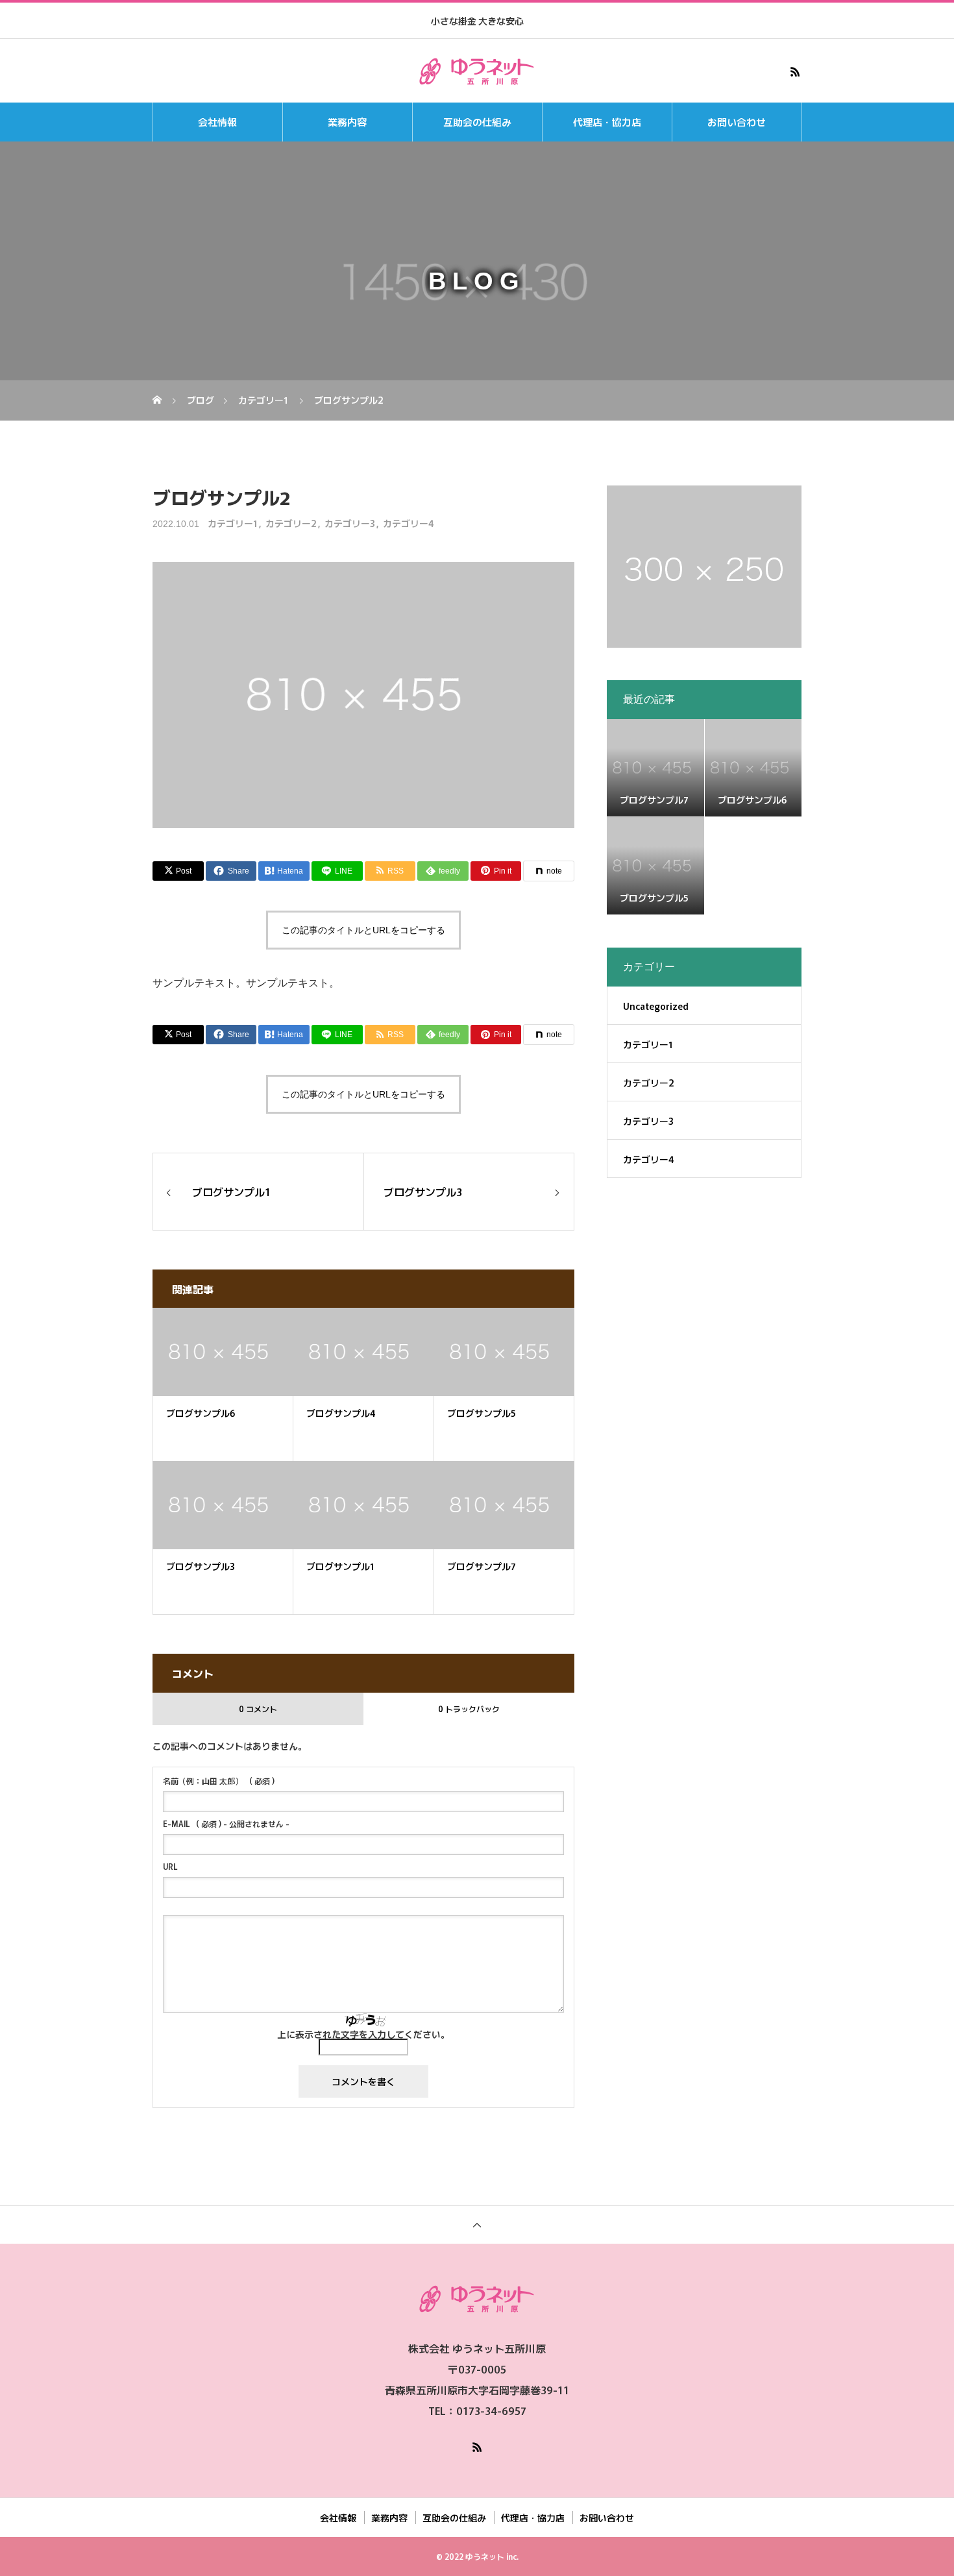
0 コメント (258, 1709)
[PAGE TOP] (477, 2225)
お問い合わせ (737, 122)
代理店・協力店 (607, 122)
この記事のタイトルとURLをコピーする (363, 930)
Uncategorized (656, 1006)
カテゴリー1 (233, 523)
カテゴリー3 (350, 523)
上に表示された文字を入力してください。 (363, 2034)
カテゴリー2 (291, 523)
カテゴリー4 (409, 523)
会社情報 (217, 122)
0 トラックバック (469, 1709)
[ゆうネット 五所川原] (477, 71)
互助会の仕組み (477, 122)
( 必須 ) (219, 1781)
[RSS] (795, 71)
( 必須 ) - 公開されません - (226, 1824)
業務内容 (347, 122)
